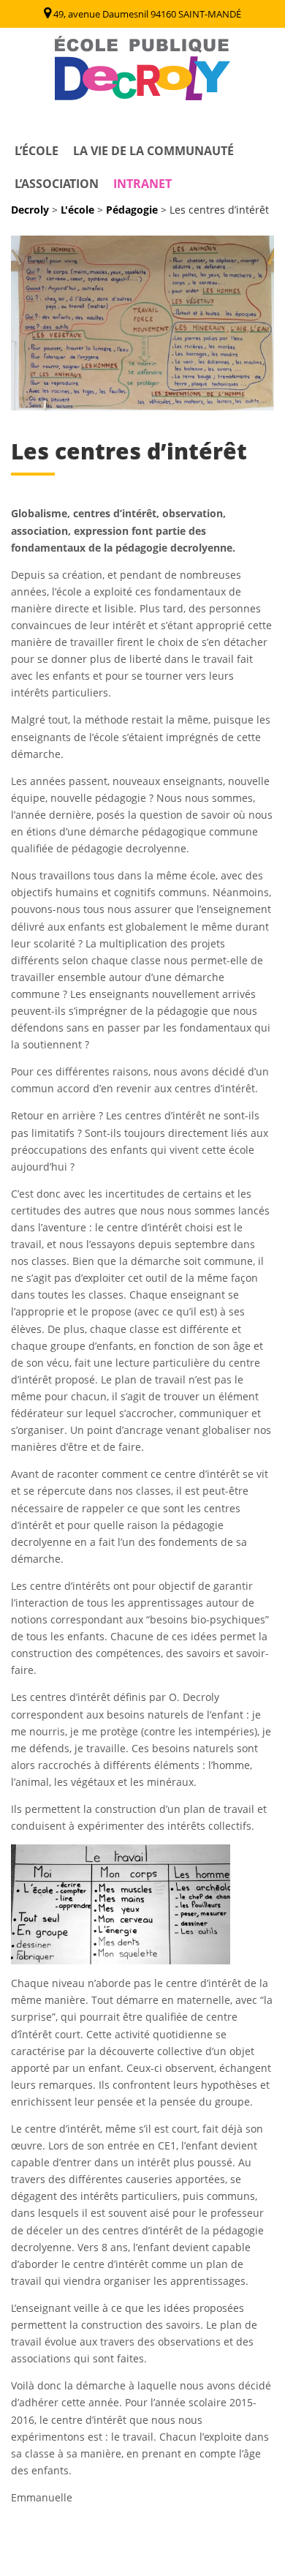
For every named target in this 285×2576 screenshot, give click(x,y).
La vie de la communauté (153, 151)
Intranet (142, 184)
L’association (57, 184)
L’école (37, 151)
